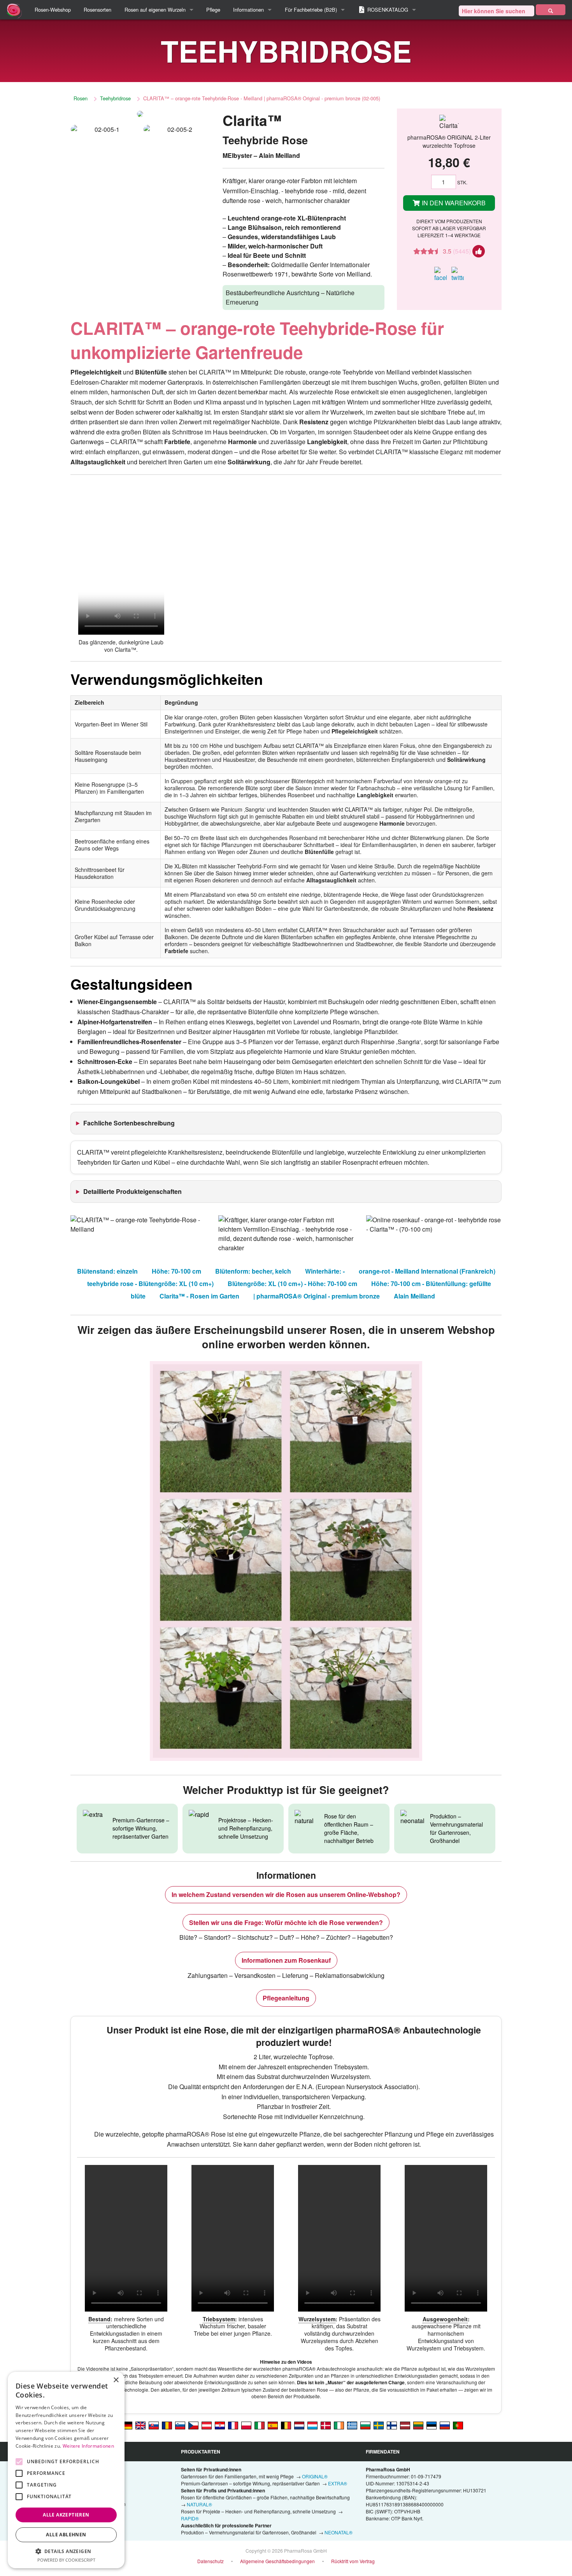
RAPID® (190, 2518)
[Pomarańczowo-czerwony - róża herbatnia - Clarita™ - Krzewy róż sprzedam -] (246, 2425)
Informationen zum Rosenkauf (286, 1960)
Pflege (213, 10)
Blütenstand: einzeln (107, 1271)
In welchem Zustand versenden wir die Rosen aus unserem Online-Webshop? (286, 1894)
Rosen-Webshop (53, 10)
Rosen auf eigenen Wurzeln (155, 10)
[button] (66, 2551)
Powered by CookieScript (66, 2560)
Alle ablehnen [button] (66, 2535)
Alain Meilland (414, 1296)
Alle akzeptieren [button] (66, 2515)
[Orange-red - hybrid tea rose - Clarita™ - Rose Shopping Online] (140, 2425)
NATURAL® (199, 2504)
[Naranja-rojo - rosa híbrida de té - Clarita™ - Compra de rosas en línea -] (273, 2425)
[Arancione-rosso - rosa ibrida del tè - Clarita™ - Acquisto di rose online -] (260, 2425)
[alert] (66, 2470)
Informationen (248, 10)
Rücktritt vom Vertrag (353, 2561)
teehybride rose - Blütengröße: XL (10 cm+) (150, 1284)
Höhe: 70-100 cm (176, 1271)
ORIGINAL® (315, 2476)
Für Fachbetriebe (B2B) (311, 10)
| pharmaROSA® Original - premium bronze (317, 1296)
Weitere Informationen (88, 2446)
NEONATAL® (339, 2532)
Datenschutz (211, 2561)
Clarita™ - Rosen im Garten (199, 1296)
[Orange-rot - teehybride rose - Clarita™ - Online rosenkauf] (127, 2425)
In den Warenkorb (453, 203)
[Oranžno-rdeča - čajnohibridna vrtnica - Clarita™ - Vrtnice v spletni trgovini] (180, 2425)
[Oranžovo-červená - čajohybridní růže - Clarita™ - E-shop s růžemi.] (193, 2425)
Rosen (81, 98)
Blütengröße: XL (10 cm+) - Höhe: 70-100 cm (292, 1284)
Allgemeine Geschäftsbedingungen (277, 2561)
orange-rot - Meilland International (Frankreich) (427, 1271)
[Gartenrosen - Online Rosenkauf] (551, 10)
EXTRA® (338, 2483)
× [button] (116, 2380)
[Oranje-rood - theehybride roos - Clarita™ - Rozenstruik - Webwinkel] (299, 2425)
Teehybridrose (115, 98)
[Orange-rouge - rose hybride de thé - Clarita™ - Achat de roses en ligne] (233, 2425)
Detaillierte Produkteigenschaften (132, 1191)
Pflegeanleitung (286, 1998)
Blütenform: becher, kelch (253, 1271)
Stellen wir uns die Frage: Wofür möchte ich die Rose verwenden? (286, 1922)
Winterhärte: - (325, 1271)
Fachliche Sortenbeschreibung (129, 1123)
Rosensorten (97, 10)
